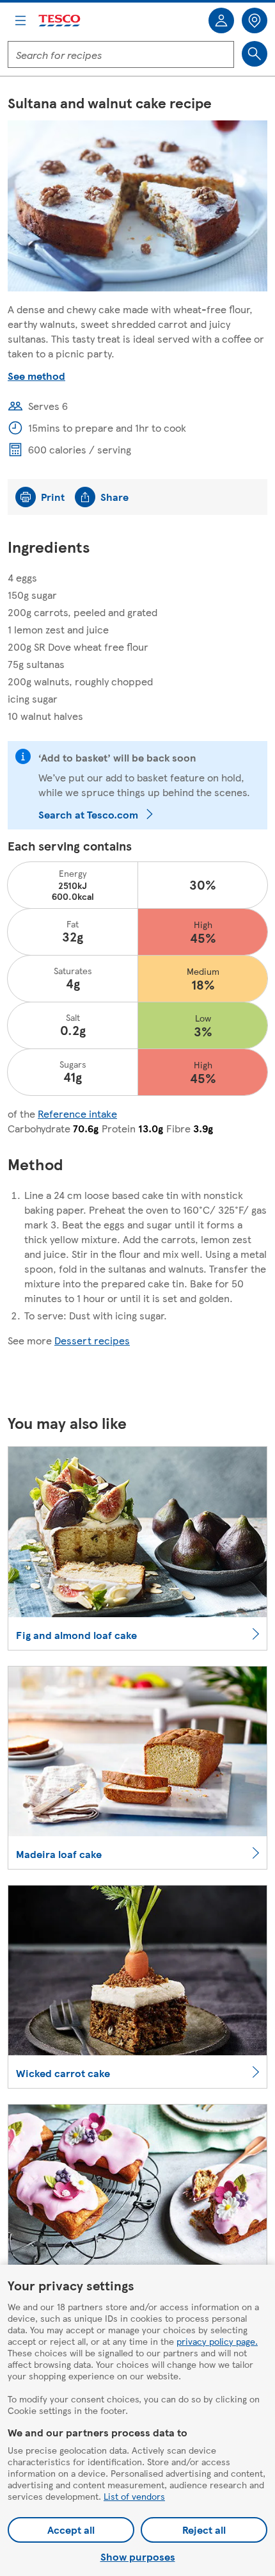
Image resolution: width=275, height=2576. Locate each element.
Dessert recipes (92, 1340)
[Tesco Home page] (60, 21)
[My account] (221, 20)
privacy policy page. (217, 2341)
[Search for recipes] (255, 54)
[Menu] (20, 20)
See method (36, 376)
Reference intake (77, 1113)
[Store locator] (255, 20)
